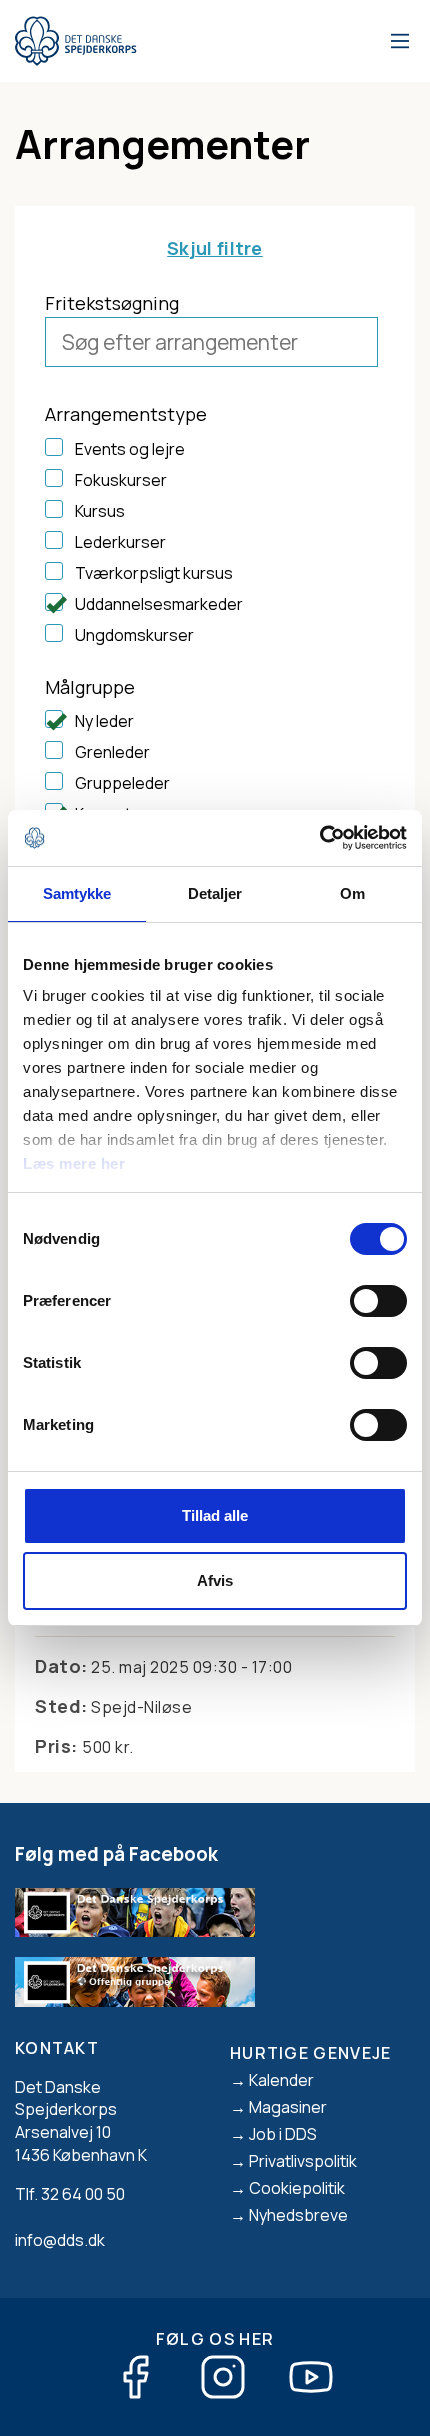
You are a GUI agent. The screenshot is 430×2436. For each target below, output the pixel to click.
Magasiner (288, 2107)
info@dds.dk (60, 2240)
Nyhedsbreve (298, 2215)
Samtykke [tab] (77, 893)
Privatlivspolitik (303, 2161)
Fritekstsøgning (112, 303)
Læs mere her (74, 1163)
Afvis (215, 1580)
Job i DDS (283, 2134)
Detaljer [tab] (215, 893)
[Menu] (396, 41)
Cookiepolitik (297, 2188)
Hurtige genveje (311, 2053)
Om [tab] (352, 893)
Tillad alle (215, 1515)
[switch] (378, 1301)
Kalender (281, 2080)
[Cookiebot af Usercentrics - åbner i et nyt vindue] (319, 838)
